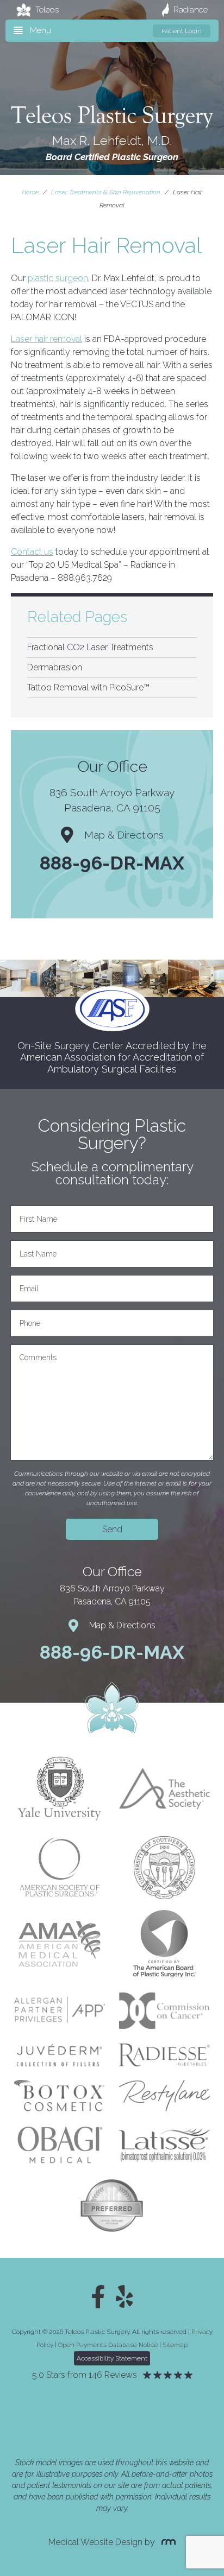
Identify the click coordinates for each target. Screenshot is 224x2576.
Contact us (32, 552)
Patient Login (182, 31)
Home (30, 192)
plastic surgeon (58, 278)
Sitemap (175, 2345)
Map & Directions (124, 835)
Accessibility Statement (112, 2358)
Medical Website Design (95, 2542)
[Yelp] (125, 2297)
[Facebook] (98, 2297)
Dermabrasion (55, 667)
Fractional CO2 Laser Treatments (90, 647)
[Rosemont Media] (166, 2542)
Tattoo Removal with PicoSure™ (88, 687)
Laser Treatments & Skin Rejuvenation (106, 192)
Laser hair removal (46, 339)
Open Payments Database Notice (108, 2345)
